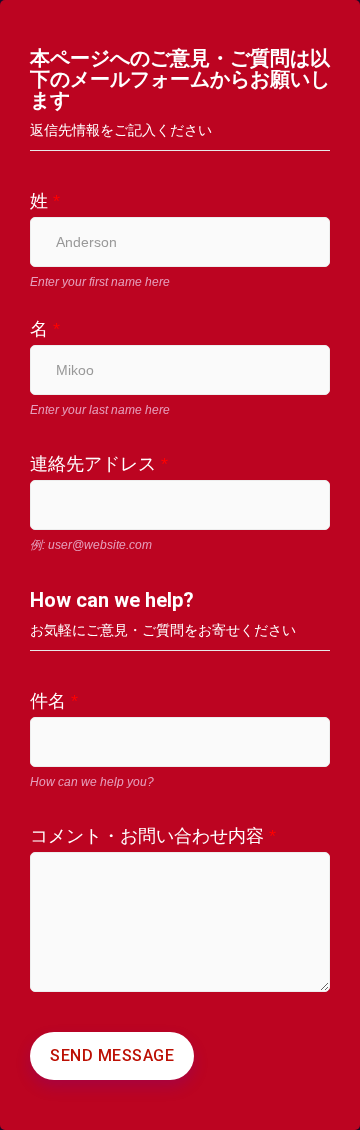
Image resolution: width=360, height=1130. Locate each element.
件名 (54, 701)
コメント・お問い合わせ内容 (153, 836)
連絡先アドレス (99, 464)
